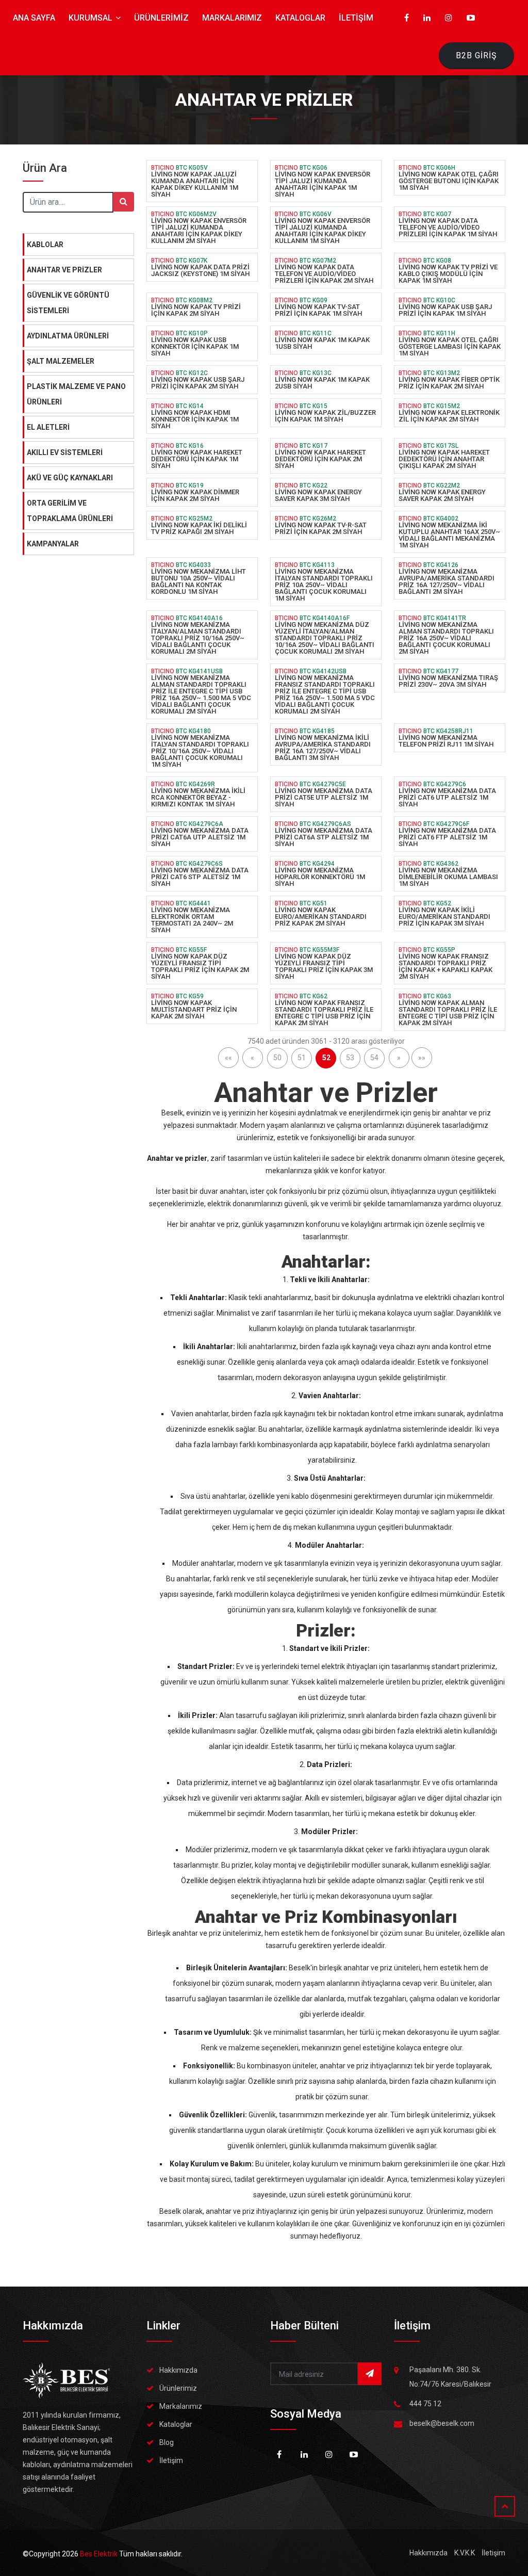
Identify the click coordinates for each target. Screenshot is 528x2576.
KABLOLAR (45, 245)
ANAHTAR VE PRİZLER (64, 270)
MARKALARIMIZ (232, 18)
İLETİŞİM (356, 18)
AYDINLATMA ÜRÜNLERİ (68, 336)
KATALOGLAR (300, 18)
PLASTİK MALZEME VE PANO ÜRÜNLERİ (76, 394)
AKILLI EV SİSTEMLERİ (65, 452)
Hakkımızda (178, 2370)
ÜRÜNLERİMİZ (161, 18)
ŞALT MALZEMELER (61, 361)
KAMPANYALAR (53, 544)
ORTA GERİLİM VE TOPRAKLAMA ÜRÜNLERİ (70, 511)
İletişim (171, 2460)
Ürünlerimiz (178, 2388)
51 (302, 1058)
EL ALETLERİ (48, 427)
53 (350, 1058)
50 (277, 1058)
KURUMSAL (92, 18)
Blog (167, 2442)
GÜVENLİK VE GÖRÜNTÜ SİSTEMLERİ (68, 303)
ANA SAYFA (34, 18)
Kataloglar (176, 2424)
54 (374, 1058)
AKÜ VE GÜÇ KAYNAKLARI (70, 478)
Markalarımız (181, 2406)
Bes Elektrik (100, 2554)
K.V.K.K (465, 2553)
